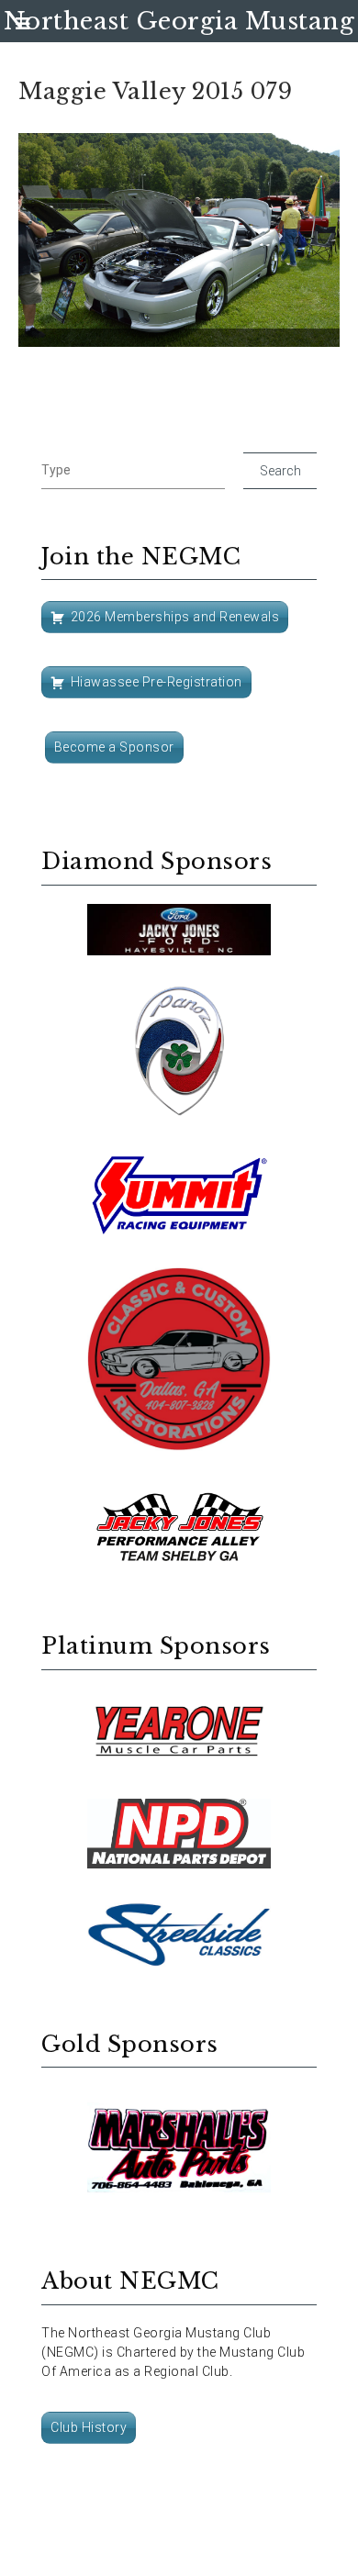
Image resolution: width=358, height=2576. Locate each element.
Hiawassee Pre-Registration (157, 682)
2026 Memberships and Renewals (175, 617)
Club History (89, 2427)
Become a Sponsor (114, 747)
